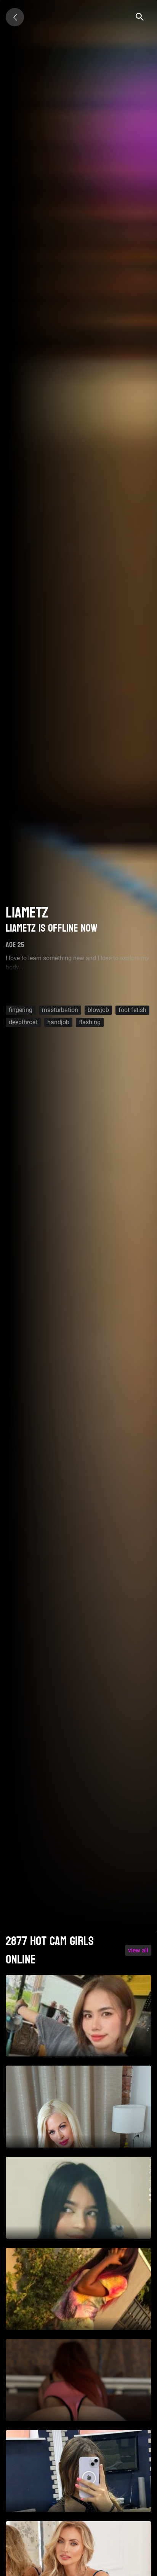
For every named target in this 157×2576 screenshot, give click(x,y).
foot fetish (132, 1010)
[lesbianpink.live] (15, 17)
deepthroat (23, 1022)
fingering (21, 1010)
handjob (58, 1022)
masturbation (60, 1010)
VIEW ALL (138, 1950)
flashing (90, 1022)
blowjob (98, 1010)
